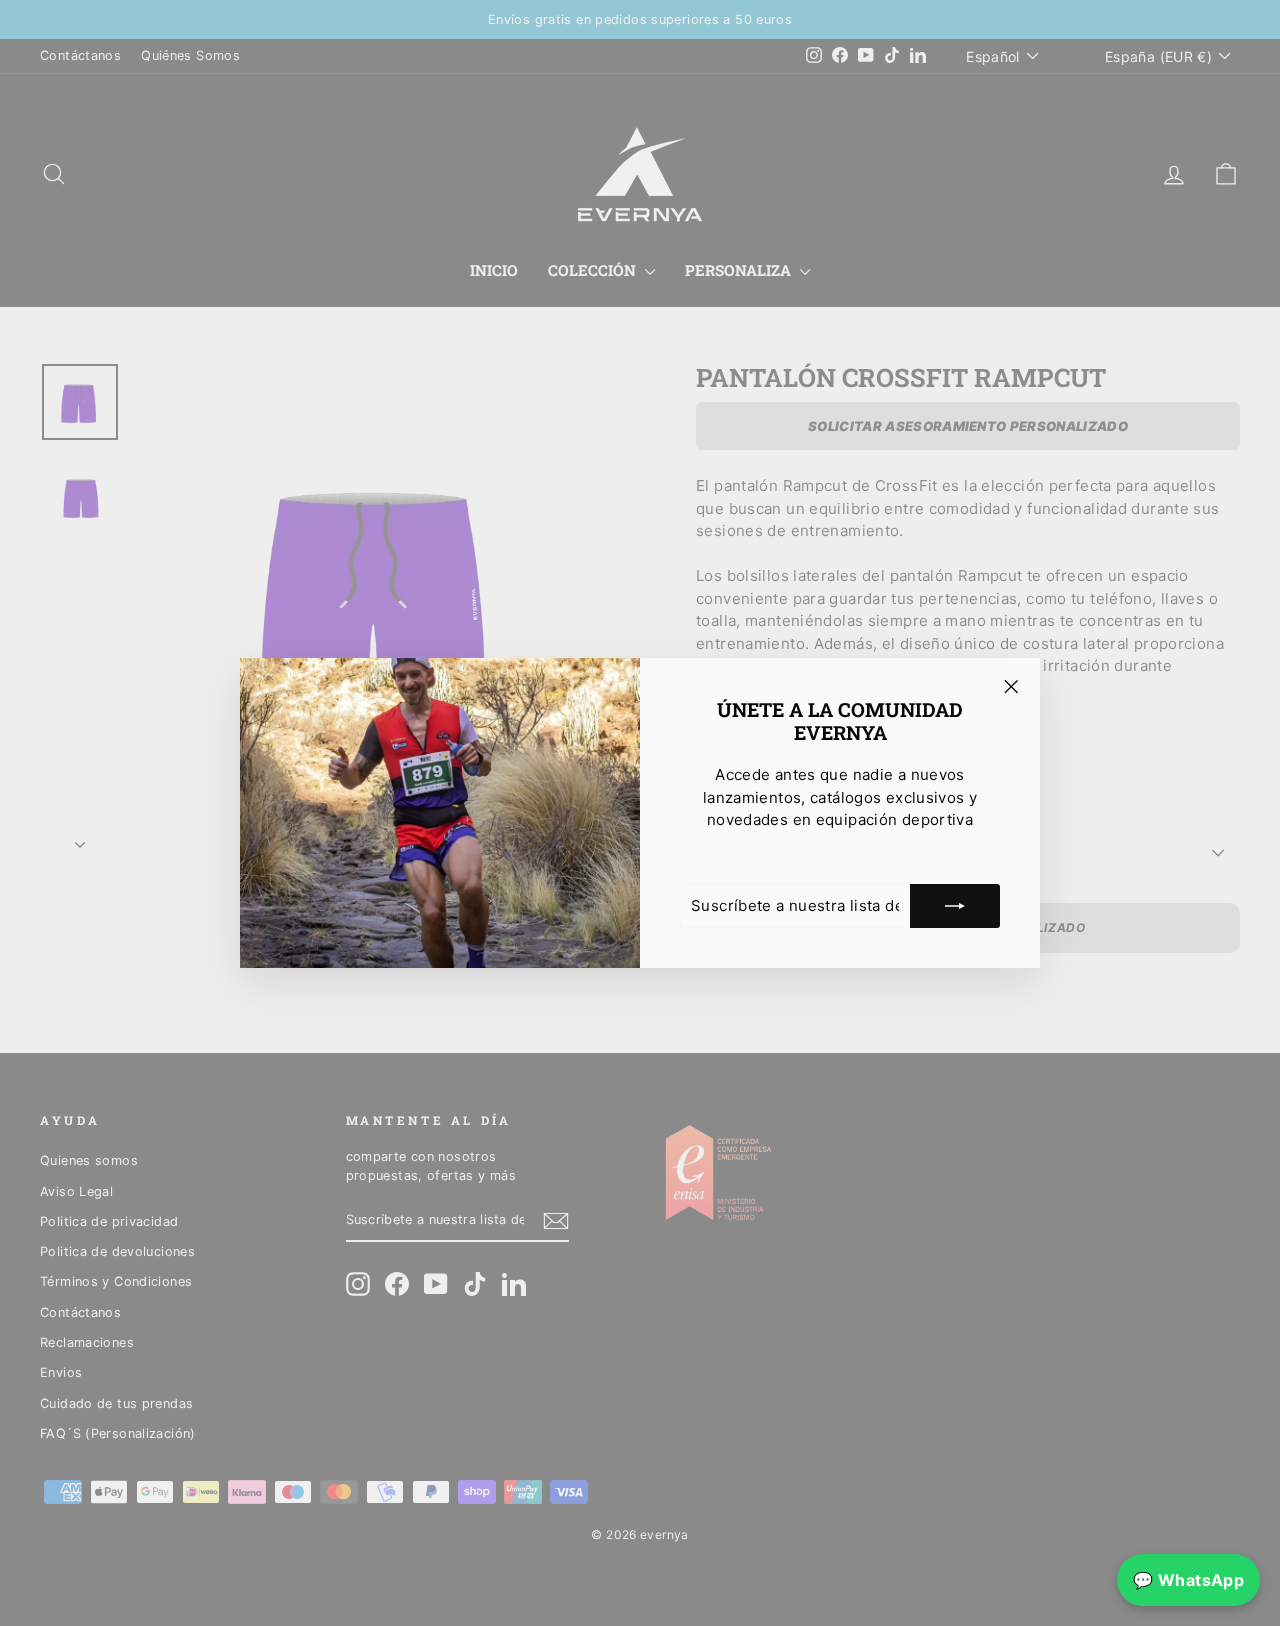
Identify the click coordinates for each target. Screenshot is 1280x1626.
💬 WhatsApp (1188, 1580)
